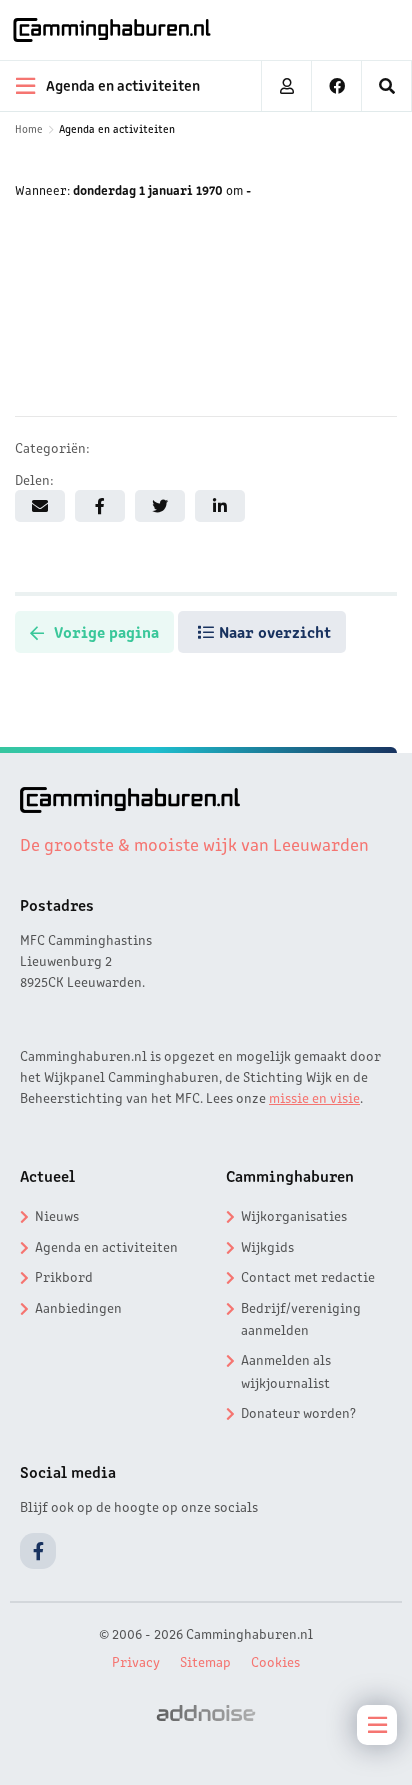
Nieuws (57, 1215)
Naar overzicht (275, 631)
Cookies (275, 1661)
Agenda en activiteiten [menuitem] (123, 84)
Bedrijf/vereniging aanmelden (301, 1318)
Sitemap (205, 1661)
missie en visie (314, 1097)
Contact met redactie (308, 1276)
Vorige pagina (106, 631)
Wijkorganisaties (294, 1215)
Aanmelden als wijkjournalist (286, 1370)
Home (29, 128)
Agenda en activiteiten (117, 128)
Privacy (136, 1661)
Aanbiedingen (78, 1307)
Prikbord (64, 1276)
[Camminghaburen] (112, 30)
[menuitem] (387, 86)
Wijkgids (267, 1246)
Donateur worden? (298, 1412)
